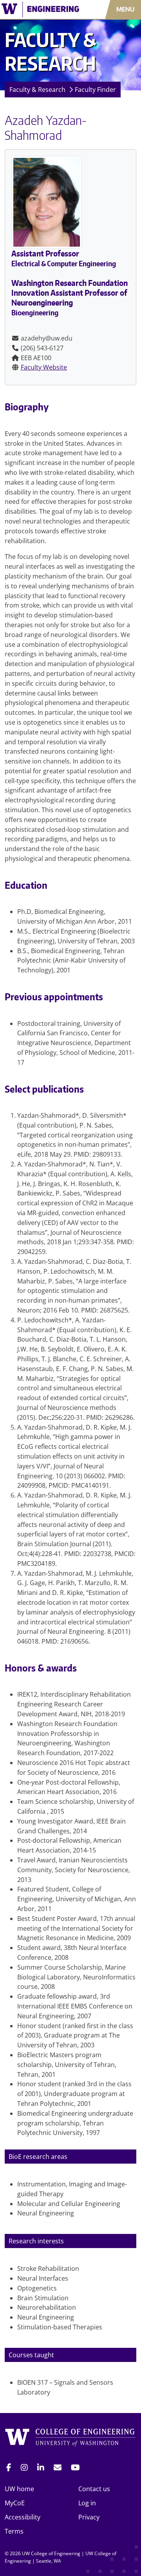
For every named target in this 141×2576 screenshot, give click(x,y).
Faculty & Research (37, 90)
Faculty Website (44, 367)
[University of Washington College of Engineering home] (70, 2439)
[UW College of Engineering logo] (41, 9)
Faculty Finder (95, 90)
